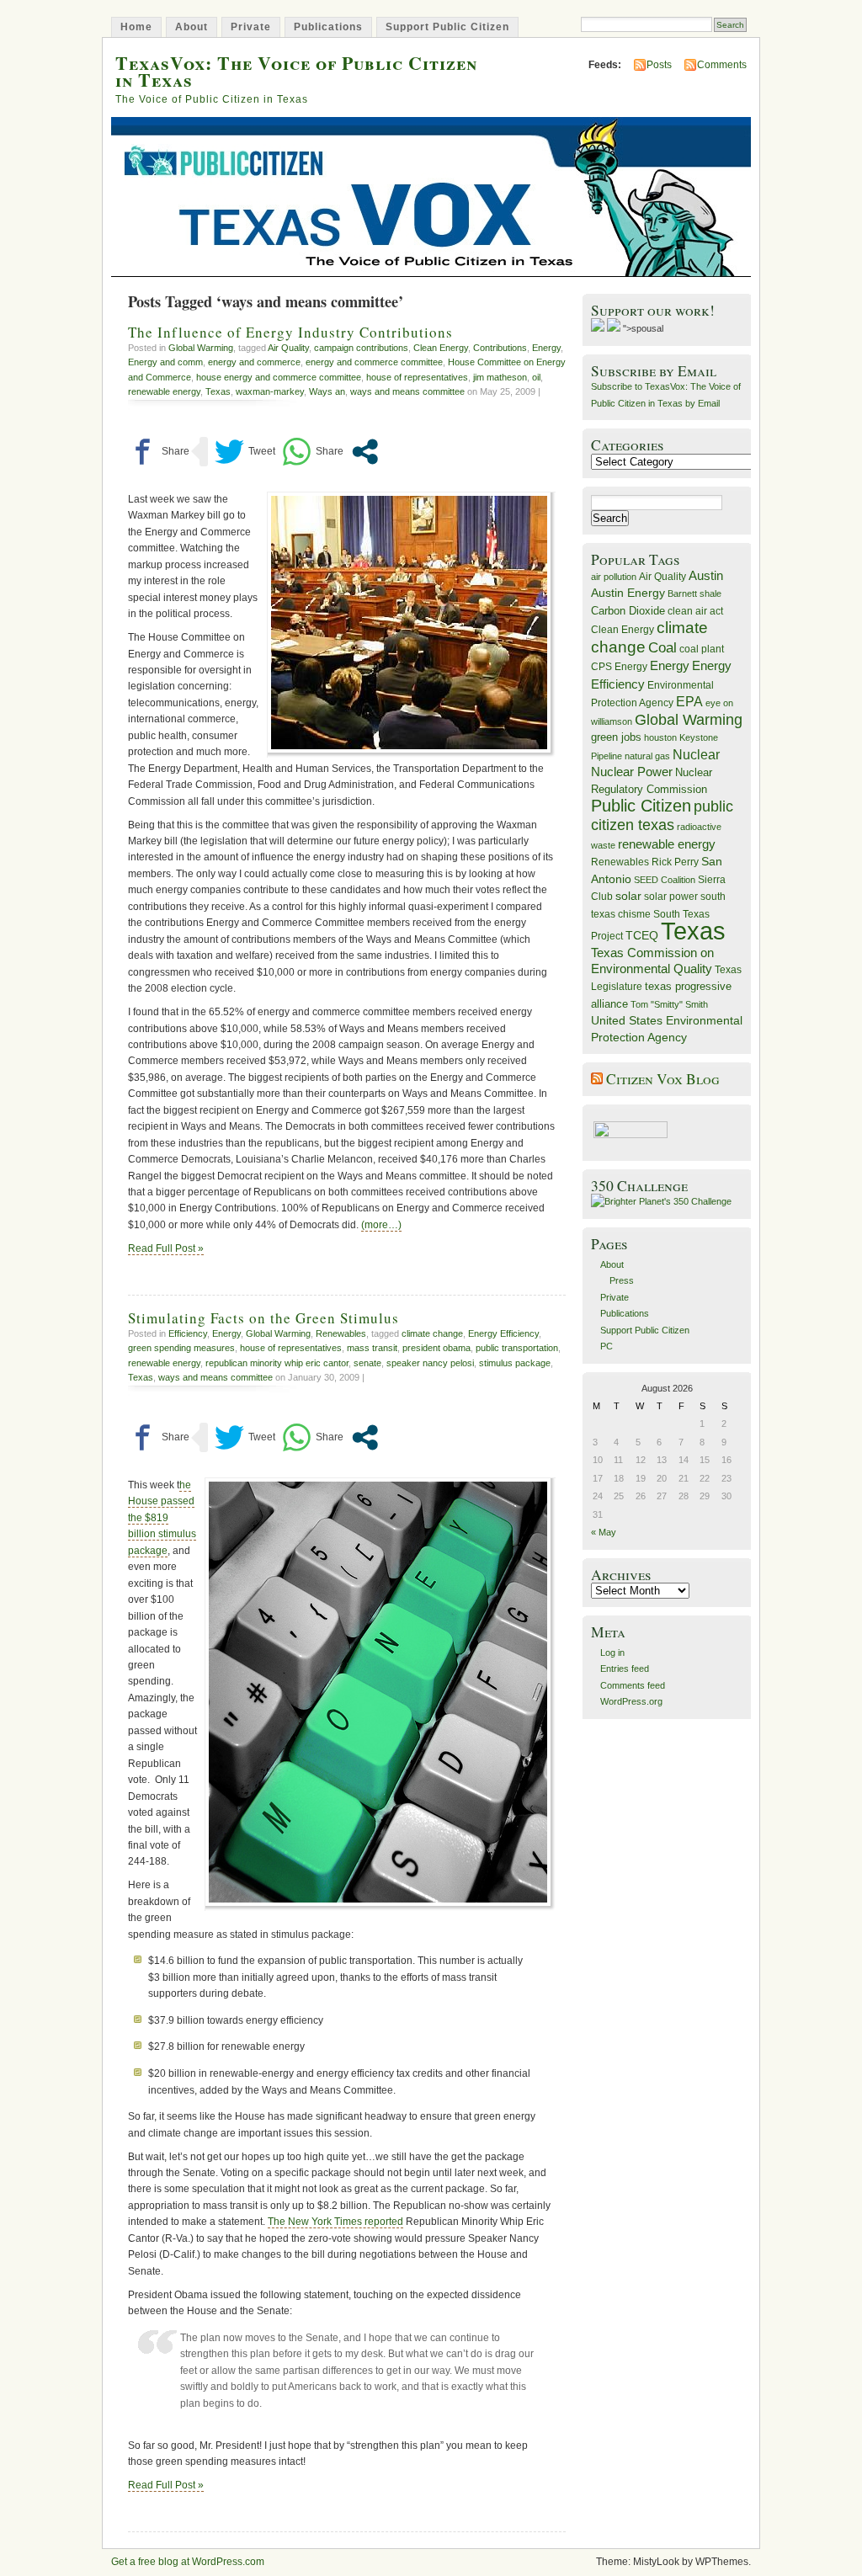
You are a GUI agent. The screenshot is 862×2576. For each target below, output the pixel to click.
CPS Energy (619, 666)
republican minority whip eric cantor (277, 1363)
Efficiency (188, 1333)
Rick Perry (675, 862)
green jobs (616, 737)
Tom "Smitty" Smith (669, 1004)
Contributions (500, 348)
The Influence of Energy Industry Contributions (290, 332)
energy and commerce (254, 362)
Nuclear (696, 755)
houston (660, 737)
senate (367, 1363)
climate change (432, 1333)
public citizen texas (662, 815)
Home (136, 27)
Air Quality (288, 348)
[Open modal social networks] (365, 452)
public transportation (517, 1348)
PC (607, 1346)
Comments (722, 65)
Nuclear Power (632, 772)
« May (604, 1532)
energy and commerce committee (374, 362)
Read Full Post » (166, 1248)
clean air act (695, 611)
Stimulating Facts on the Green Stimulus (263, 1318)
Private (251, 27)
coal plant (702, 649)
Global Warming (201, 348)
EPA (689, 702)
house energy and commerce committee (279, 377)
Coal (662, 648)
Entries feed (625, 1669)
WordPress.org (631, 1701)
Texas (218, 391)
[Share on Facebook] (159, 452)
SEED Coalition (665, 880)
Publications (328, 27)
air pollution (614, 577)
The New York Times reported (335, 2222)
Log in (612, 1653)
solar (628, 896)
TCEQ (642, 935)
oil (536, 377)
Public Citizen (641, 806)
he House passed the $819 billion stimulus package (162, 1518)
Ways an (327, 391)
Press (622, 1280)
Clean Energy (441, 348)
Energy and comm (165, 362)
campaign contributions (361, 348)
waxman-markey (270, 391)
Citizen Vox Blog (663, 1079)
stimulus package (515, 1363)
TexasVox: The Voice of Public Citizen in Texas (296, 71)
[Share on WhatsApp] (313, 452)
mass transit (372, 1348)
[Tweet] (245, 452)
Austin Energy (628, 593)
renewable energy (164, 391)
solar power (671, 897)
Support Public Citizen (447, 27)
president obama (436, 1348)
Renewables (341, 1333)
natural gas (647, 756)
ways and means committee (407, 391)
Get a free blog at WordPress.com (188, 2562)
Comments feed (633, 1685)
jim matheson (500, 377)
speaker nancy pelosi (430, 1363)
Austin (706, 575)
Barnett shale (694, 593)
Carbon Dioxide (628, 611)
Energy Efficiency (503, 1333)
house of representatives (417, 377)
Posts (659, 65)
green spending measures (181, 1348)
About (192, 27)
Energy (546, 348)
